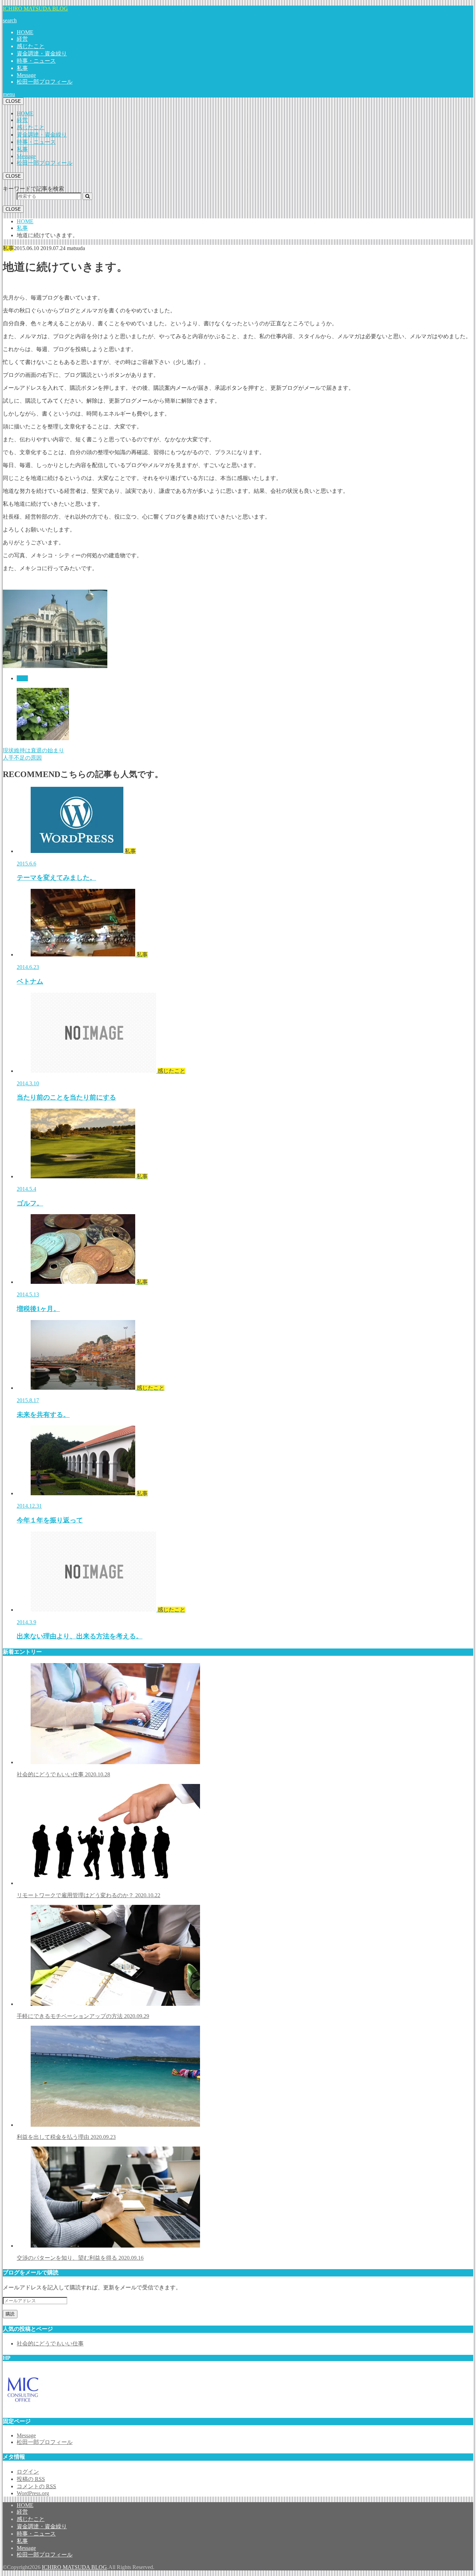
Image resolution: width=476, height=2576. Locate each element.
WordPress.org (33, 2493)
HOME (25, 32)
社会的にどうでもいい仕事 (63, 1774)
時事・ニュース (36, 61)
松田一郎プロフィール (45, 82)
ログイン (28, 2472)
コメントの (36, 2486)
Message (26, 75)
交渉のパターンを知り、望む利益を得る (80, 2258)
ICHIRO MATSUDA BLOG (35, 9)
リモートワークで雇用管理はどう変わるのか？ (89, 1895)
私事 (22, 68)
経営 (22, 39)
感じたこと (31, 46)
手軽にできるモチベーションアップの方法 (83, 2016)
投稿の (31, 2479)
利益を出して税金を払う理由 (66, 2137)
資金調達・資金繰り (42, 53)
